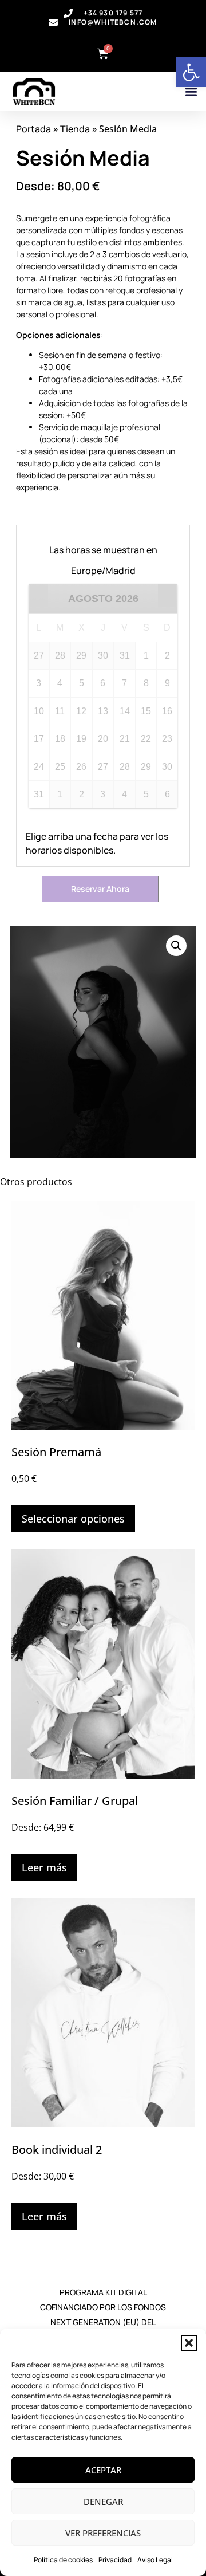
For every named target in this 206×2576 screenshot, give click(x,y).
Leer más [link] (44, 1867)
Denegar (103, 2502)
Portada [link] (33, 129)
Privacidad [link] (115, 2560)
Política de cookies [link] (63, 2560)
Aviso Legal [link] (155, 2560)
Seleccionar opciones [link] (73, 1519)
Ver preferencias (103, 2533)
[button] (189, 2343)
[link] (191, 72)
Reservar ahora (100, 889)
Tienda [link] (75, 129)
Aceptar (103, 2470)
